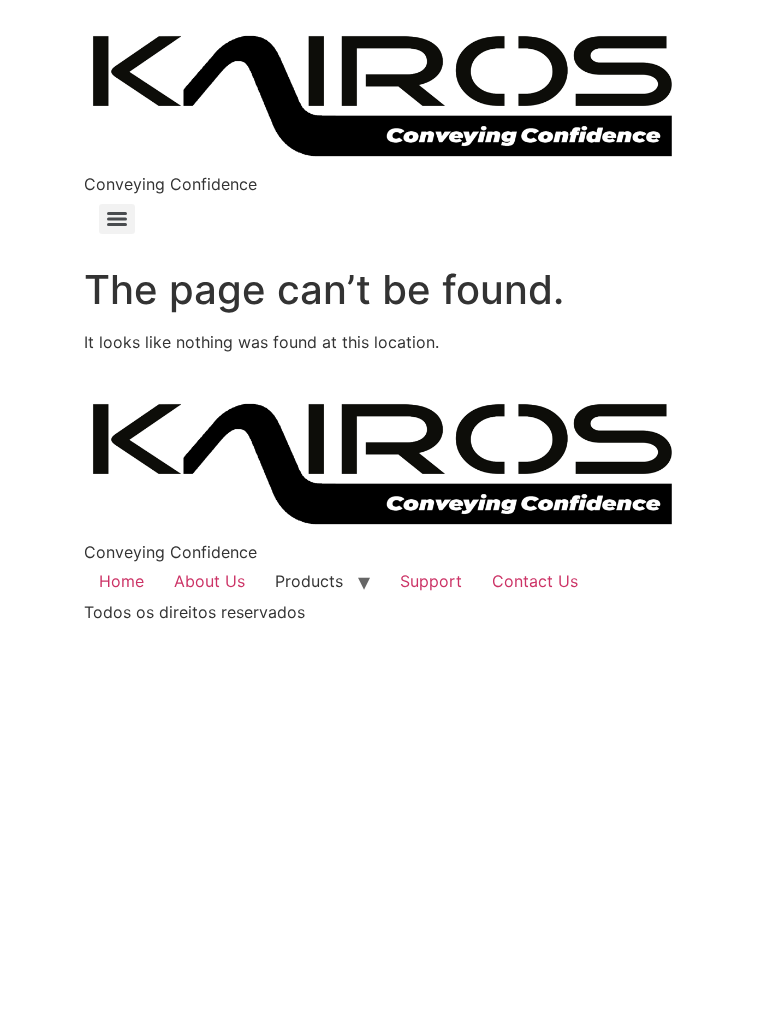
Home (121, 581)
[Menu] (117, 219)
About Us (209, 581)
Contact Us (535, 581)
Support (431, 581)
